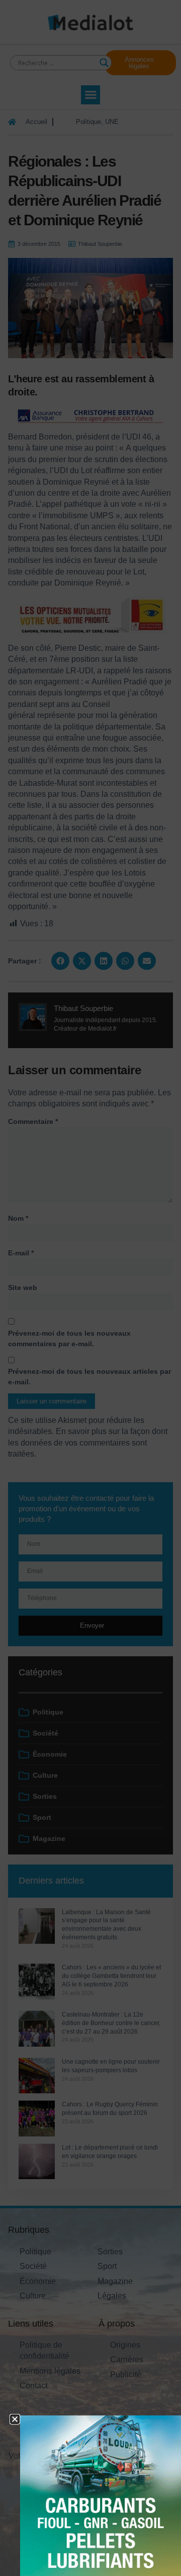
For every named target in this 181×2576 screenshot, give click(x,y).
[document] (90, 1288)
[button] (15, 2419)
